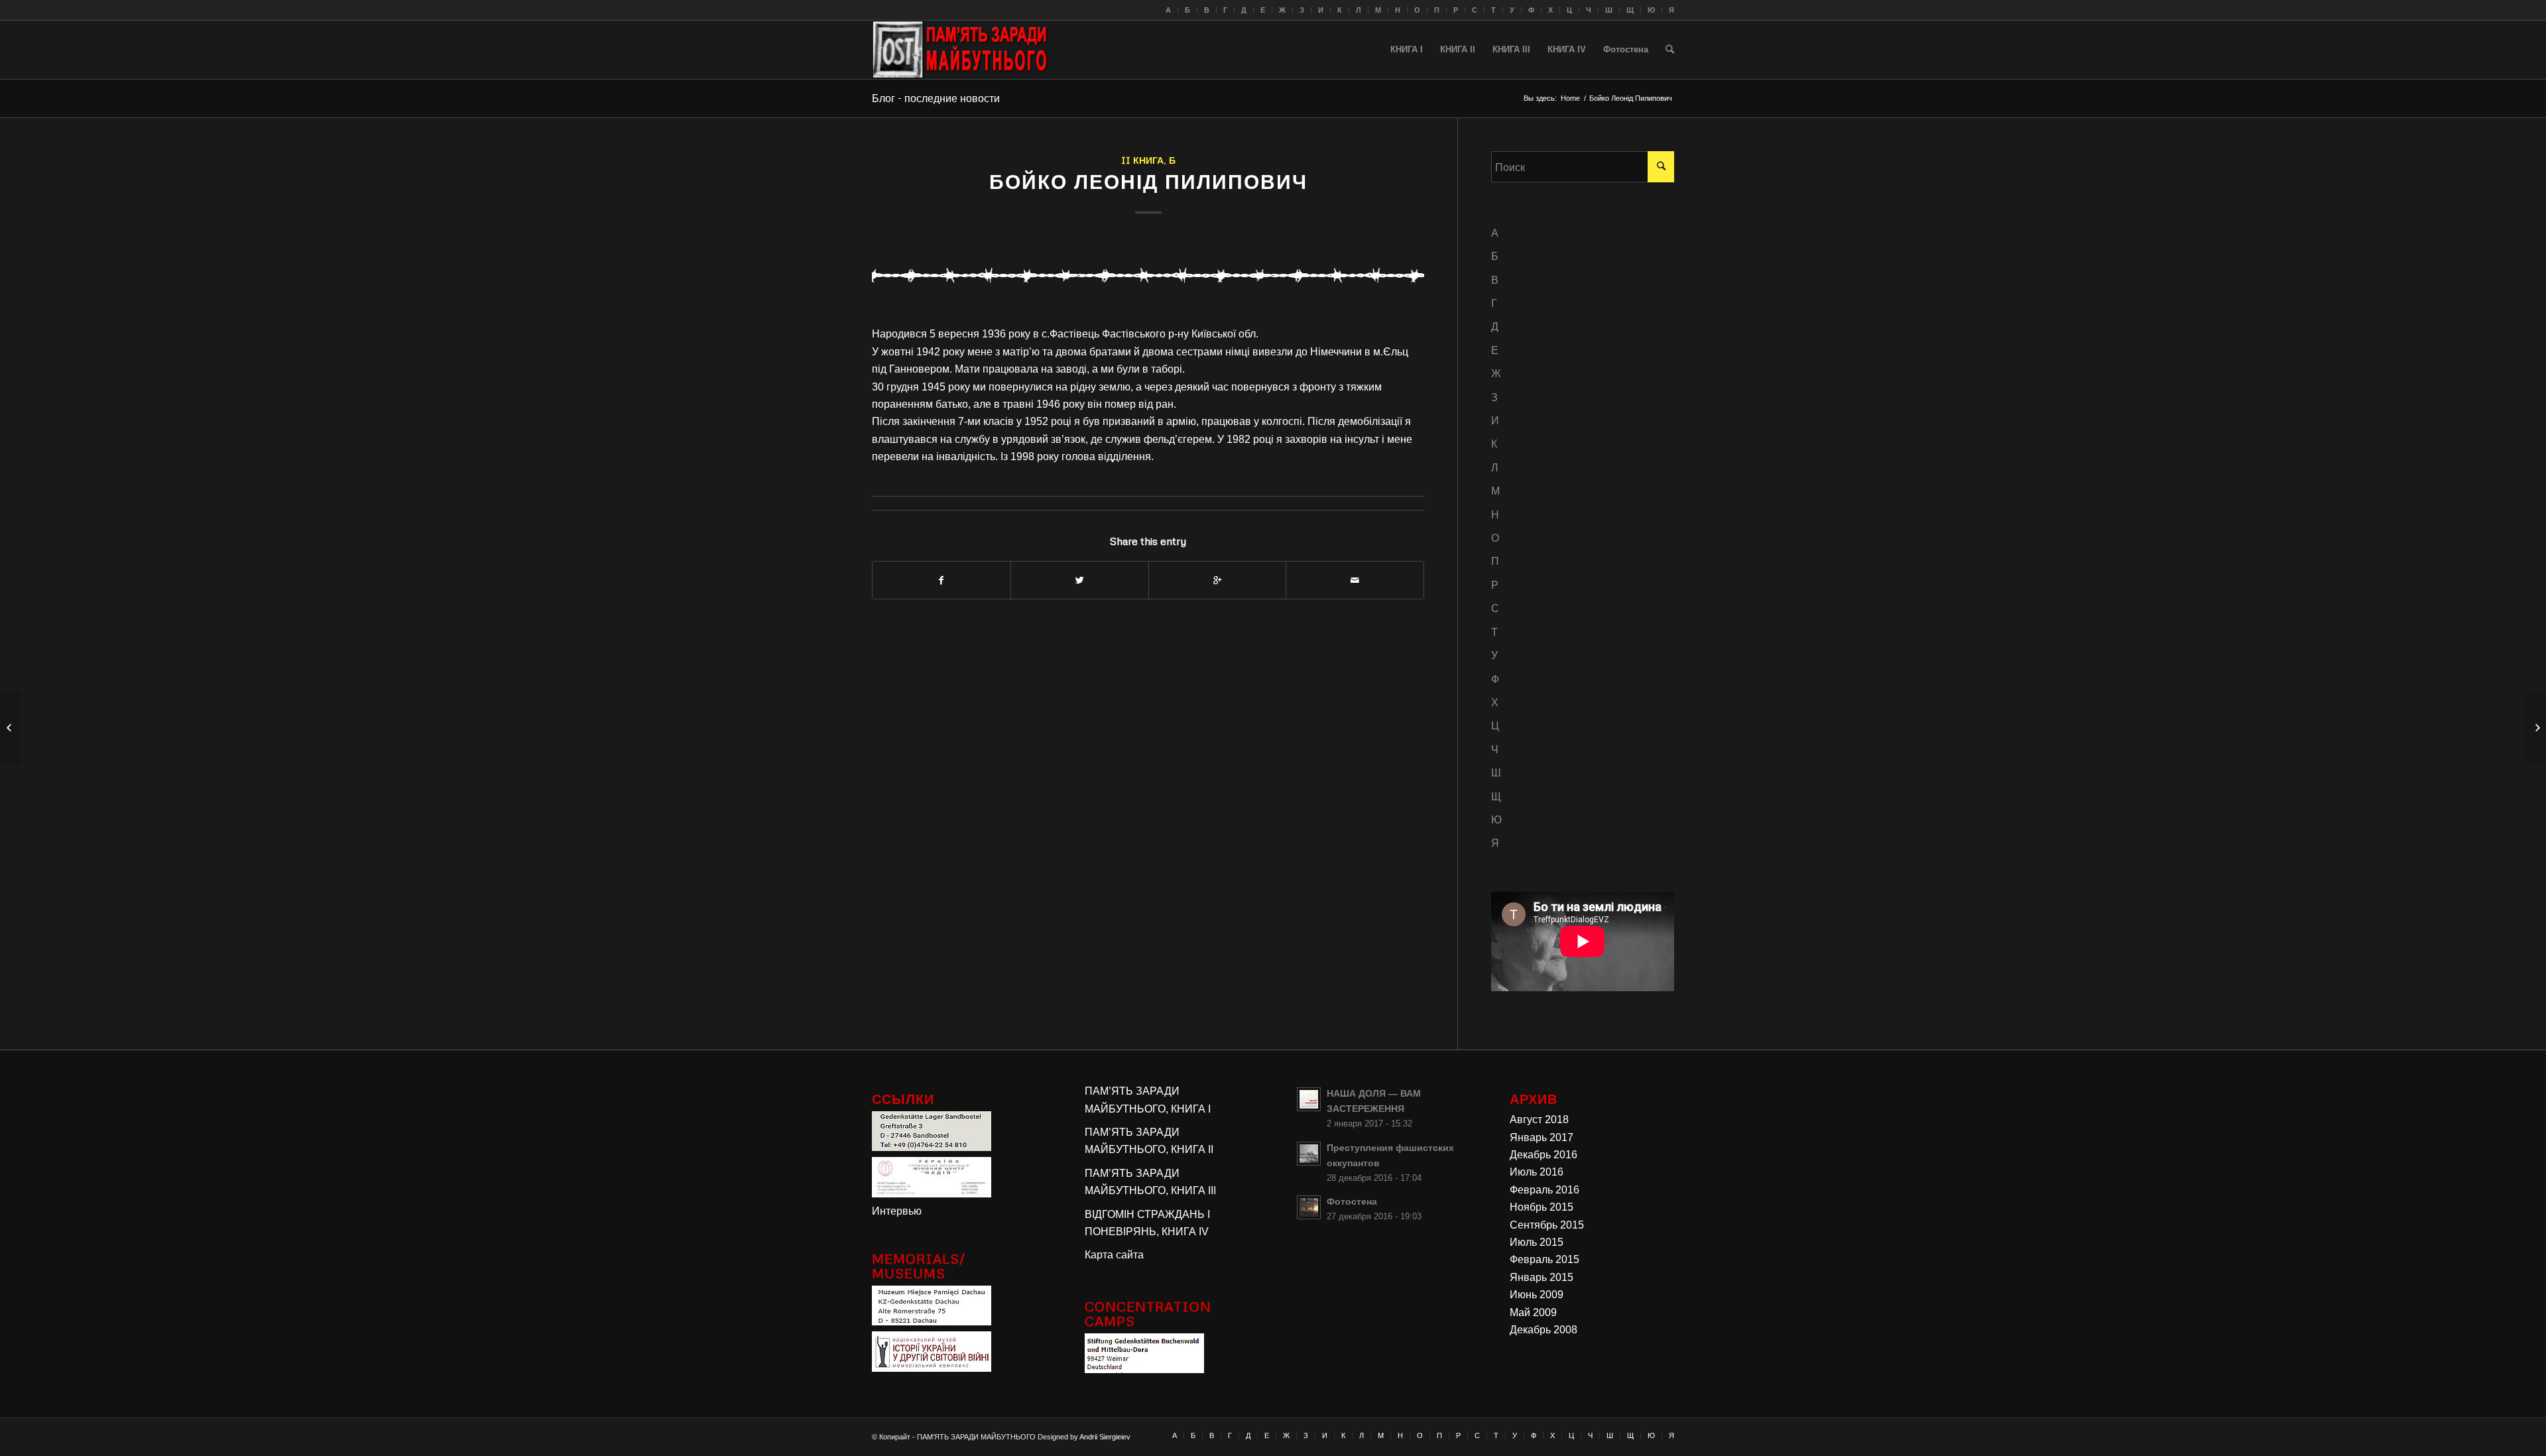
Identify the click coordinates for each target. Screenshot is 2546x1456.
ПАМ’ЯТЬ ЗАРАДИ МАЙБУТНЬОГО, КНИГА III (1150, 1182)
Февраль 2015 (1545, 1259)
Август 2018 (1539, 1120)
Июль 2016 (1537, 1172)
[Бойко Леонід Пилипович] (1148, 274)
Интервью (897, 1211)
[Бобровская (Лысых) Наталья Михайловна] (10, 728)
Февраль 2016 (1545, 1190)
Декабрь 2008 (1544, 1330)
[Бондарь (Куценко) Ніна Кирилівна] (2536, 728)
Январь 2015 (1542, 1277)
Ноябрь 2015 (1542, 1207)
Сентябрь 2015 (1547, 1225)
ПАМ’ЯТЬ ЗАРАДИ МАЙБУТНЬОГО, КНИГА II (1149, 1141)
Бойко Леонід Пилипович (1148, 181)
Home (1570, 98)
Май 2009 (1533, 1312)
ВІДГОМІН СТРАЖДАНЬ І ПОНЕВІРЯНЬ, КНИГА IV (1147, 1223)
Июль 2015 (1537, 1242)
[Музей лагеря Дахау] (932, 1322)
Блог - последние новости (936, 98)
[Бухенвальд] (1144, 1369)
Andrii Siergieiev (1105, 1437)
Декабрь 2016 (1544, 1155)
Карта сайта (1114, 1255)
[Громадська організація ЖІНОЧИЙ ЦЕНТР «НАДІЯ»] (932, 1194)
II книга (1142, 160)
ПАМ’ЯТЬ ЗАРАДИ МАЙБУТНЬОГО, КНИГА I (1148, 1100)
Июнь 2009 (1537, 1295)
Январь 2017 (1542, 1137)
